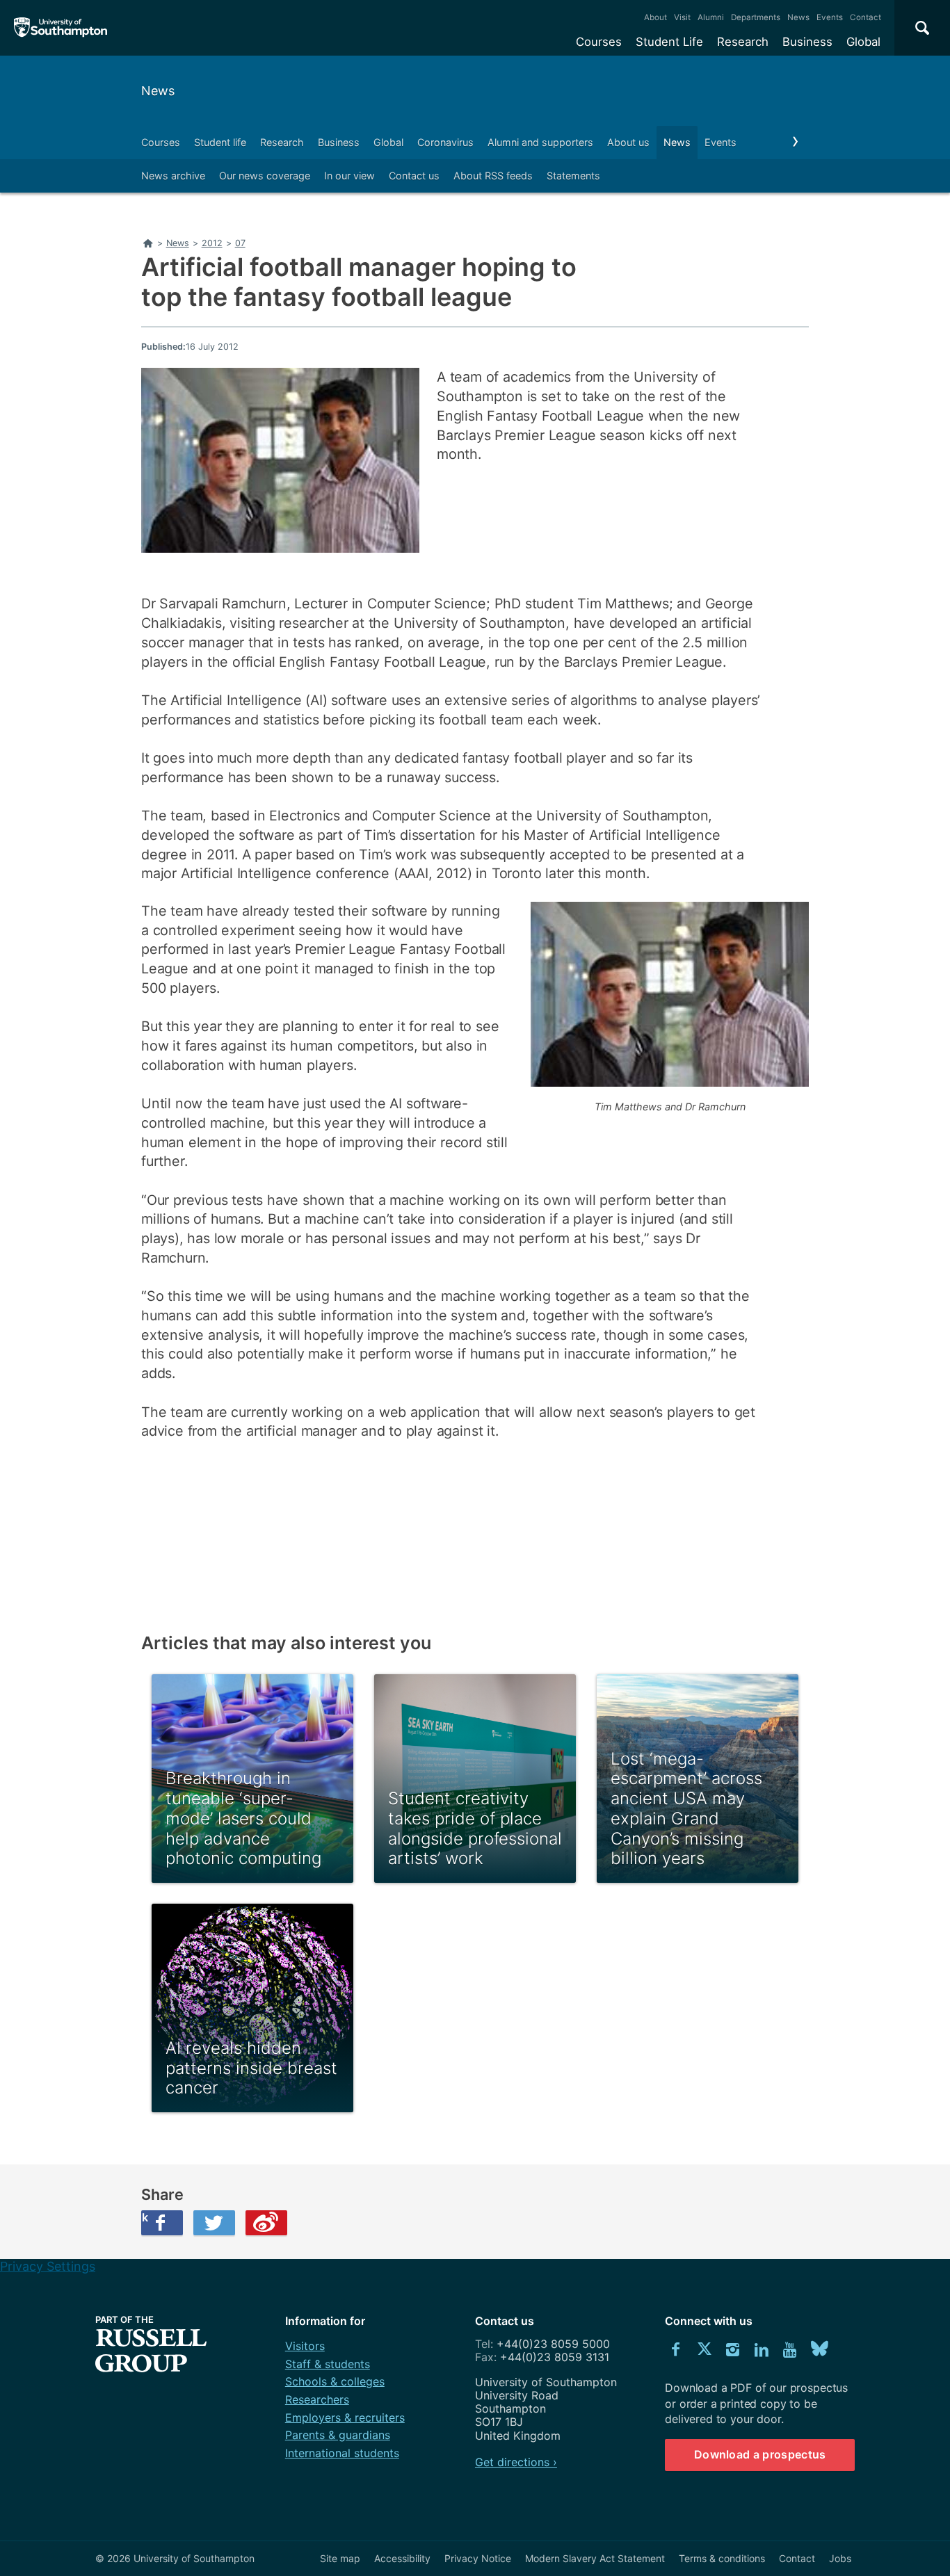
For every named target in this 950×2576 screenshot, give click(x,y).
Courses (599, 42)
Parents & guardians (338, 2435)
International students (342, 2453)
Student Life (669, 42)
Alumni (711, 17)
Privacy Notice (478, 2558)
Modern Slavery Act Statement (595, 2558)
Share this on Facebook (145, 2217)
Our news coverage (265, 176)
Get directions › (516, 2462)
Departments (756, 17)
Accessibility (402, 2558)
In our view (349, 176)
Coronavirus (445, 142)
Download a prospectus (760, 2454)
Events (830, 17)
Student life (220, 142)
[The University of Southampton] (61, 28)
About (655, 17)
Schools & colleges (335, 2381)
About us (628, 142)
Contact (866, 17)
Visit (682, 17)
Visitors (305, 2346)
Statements (573, 176)
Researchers (317, 2399)
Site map (340, 2558)
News (798, 17)
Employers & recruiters (345, 2417)
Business (807, 42)
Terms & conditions (722, 2558)
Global (863, 42)
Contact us (414, 176)
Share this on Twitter (214, 2223)
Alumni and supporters (540, 142)
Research (743, 42)
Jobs (840, 2558)
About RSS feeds (493, 176)
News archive (173, 176)
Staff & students (328, 2364)
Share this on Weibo (266, 2223)
